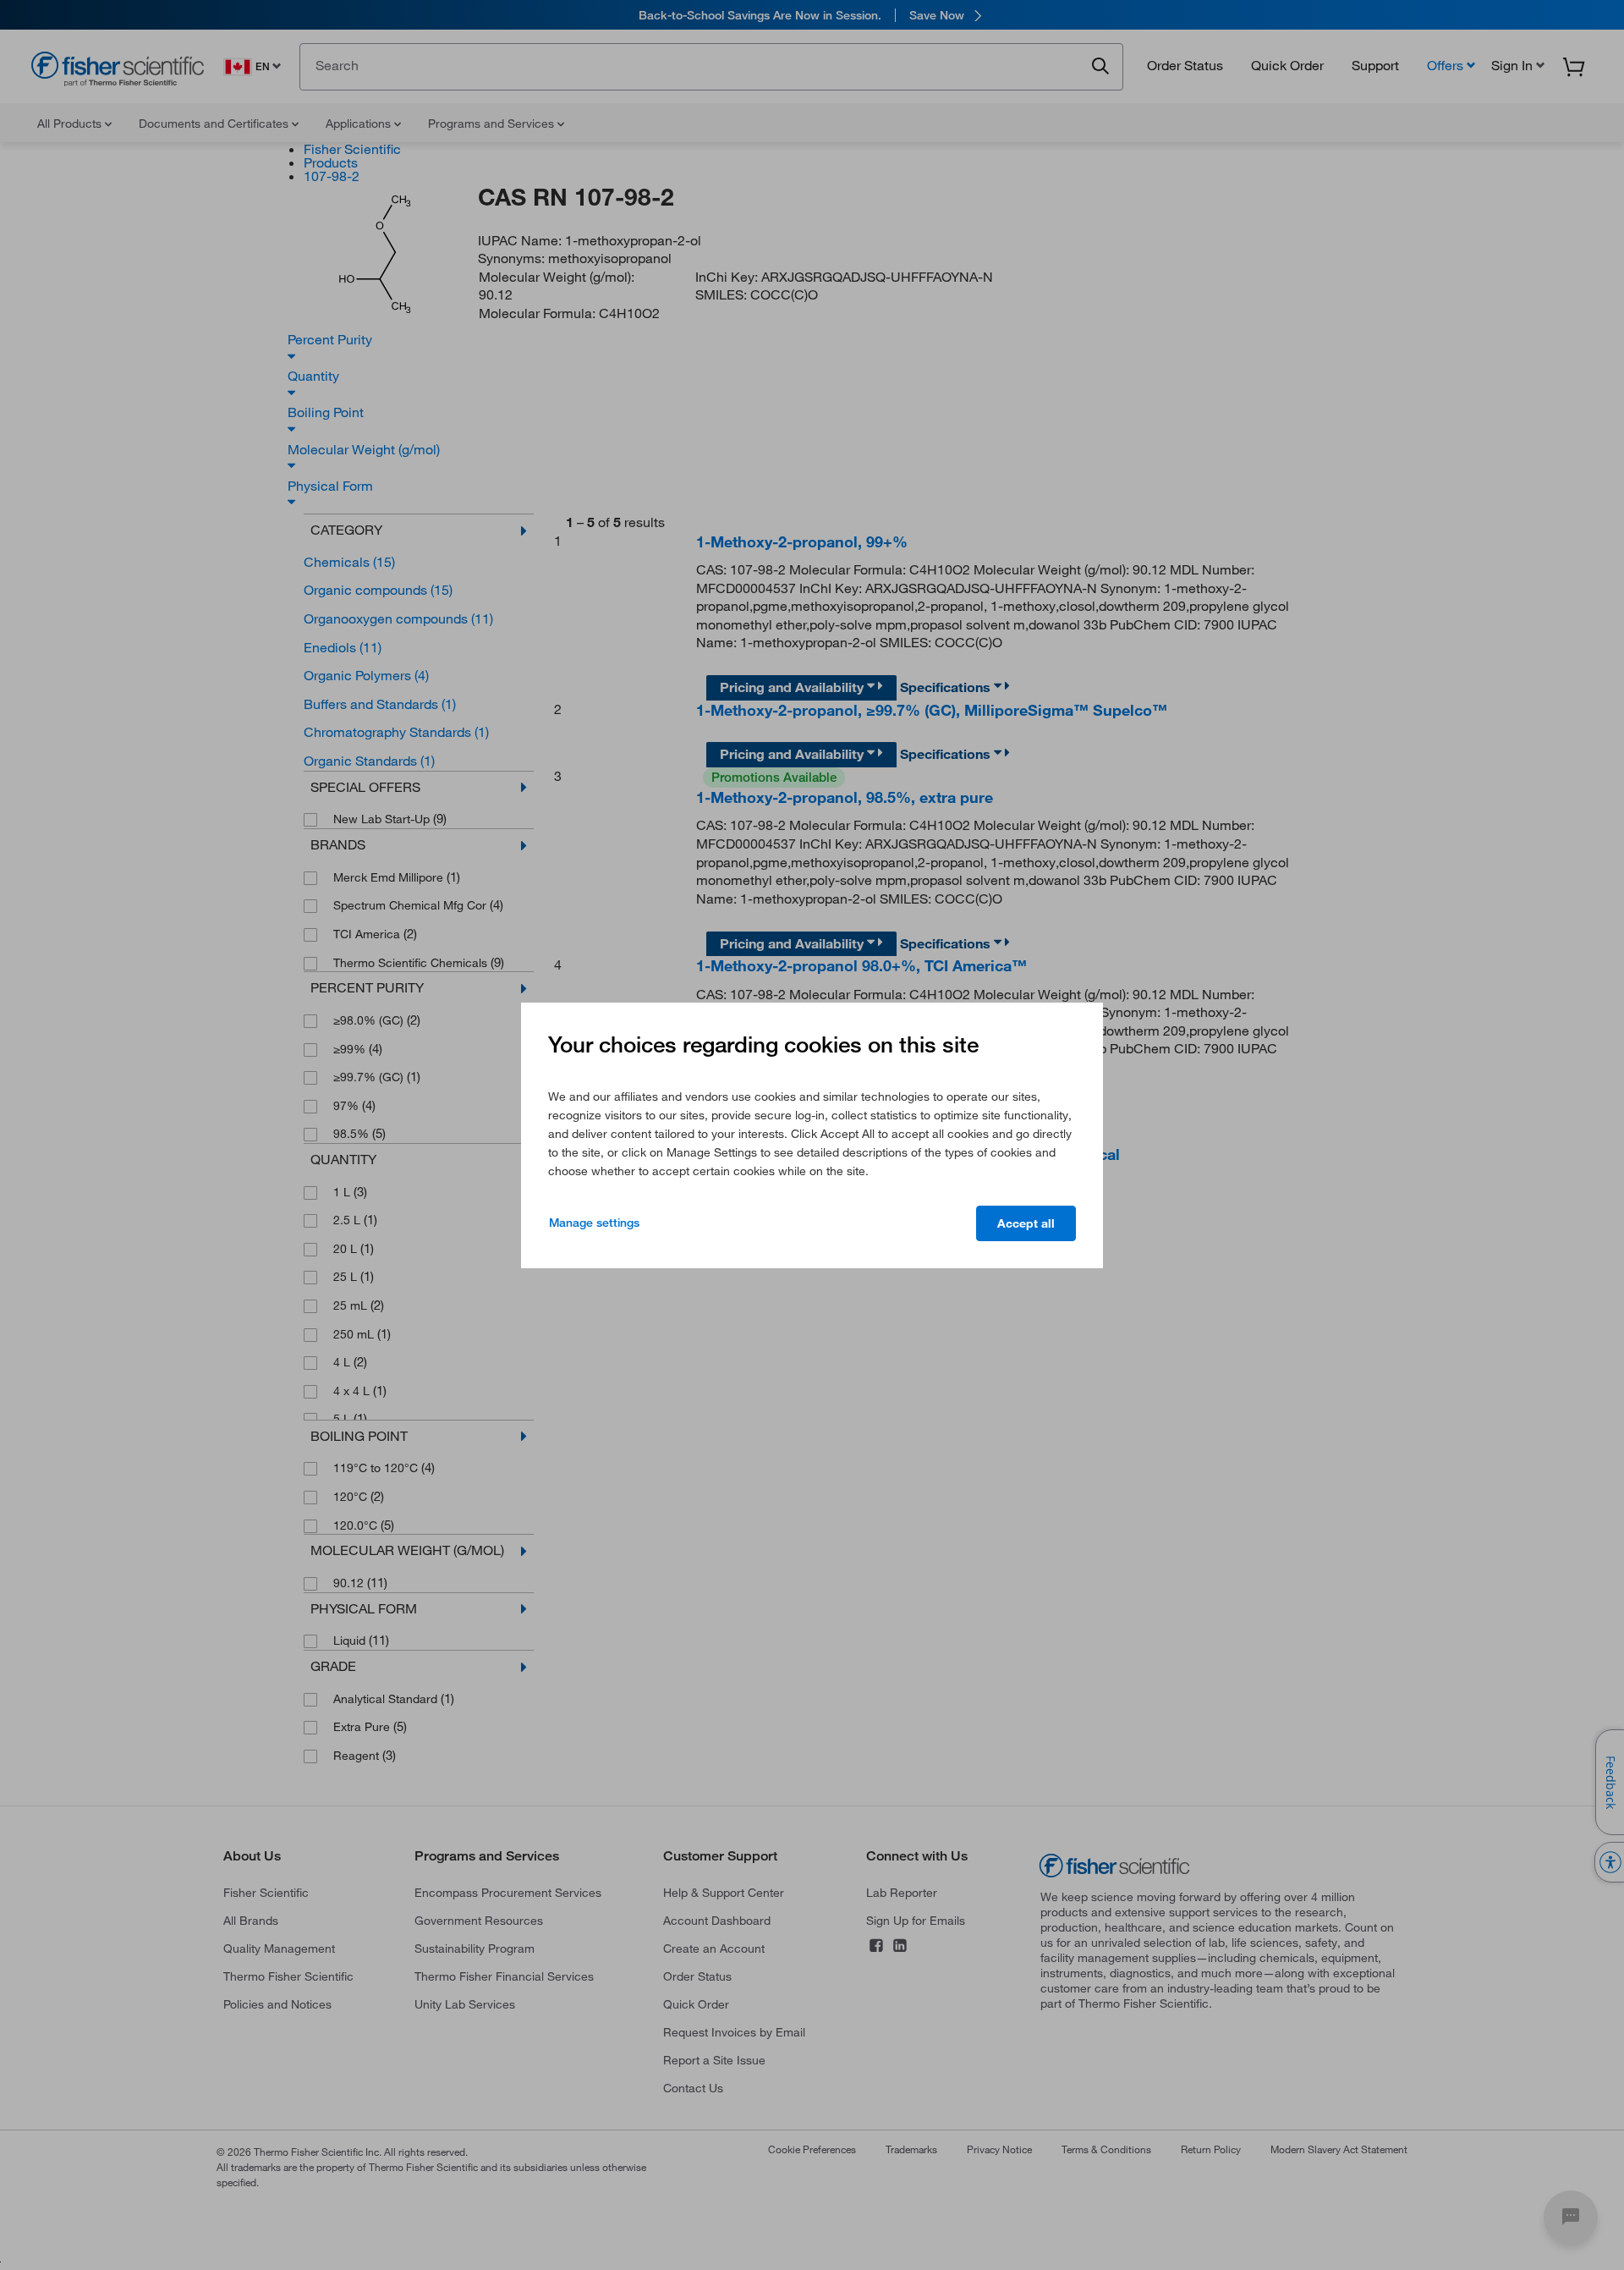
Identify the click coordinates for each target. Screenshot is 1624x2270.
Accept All (1026, 1223)
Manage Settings (594, 1223)
